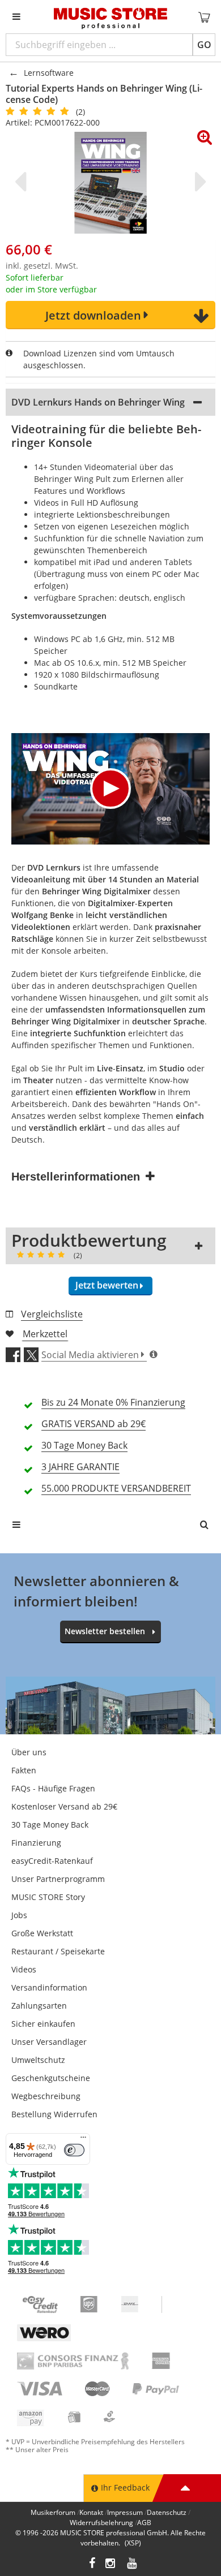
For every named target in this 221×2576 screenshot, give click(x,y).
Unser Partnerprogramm (58, 1879)
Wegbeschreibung (46, 2096)
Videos (24, 1969)
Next (198, 182)
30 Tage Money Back (50, 1825)
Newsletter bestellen (105, 1631)
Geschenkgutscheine (51, 2078)
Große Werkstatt (42, 1933)
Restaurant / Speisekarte (58, 1951)
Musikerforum (53, 2512)
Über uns (29, 1752)
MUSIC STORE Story (48, 1897)
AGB (144, 2523)
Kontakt (91, 2512)
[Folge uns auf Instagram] (111, 2564)
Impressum (125, 2512)
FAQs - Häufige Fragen (53, 1788)
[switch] (74, 2150)
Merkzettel (45, 1334)
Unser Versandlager (49, 2042)
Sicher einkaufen (43, 2024)
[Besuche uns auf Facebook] (92, 2564)
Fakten (24, 1770)
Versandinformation (49, 1987)
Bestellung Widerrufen (54, 2114)
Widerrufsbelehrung (101, 2523)
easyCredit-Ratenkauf (52, 1861)
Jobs (19, 1915)
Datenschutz (167, 2512)
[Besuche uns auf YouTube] (133, 2564)
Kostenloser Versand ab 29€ (64, 1806)
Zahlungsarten (39, 2006)
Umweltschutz (38, 2060)
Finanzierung (36, 1843)
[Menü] (83, 2140)
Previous (23, 182)
